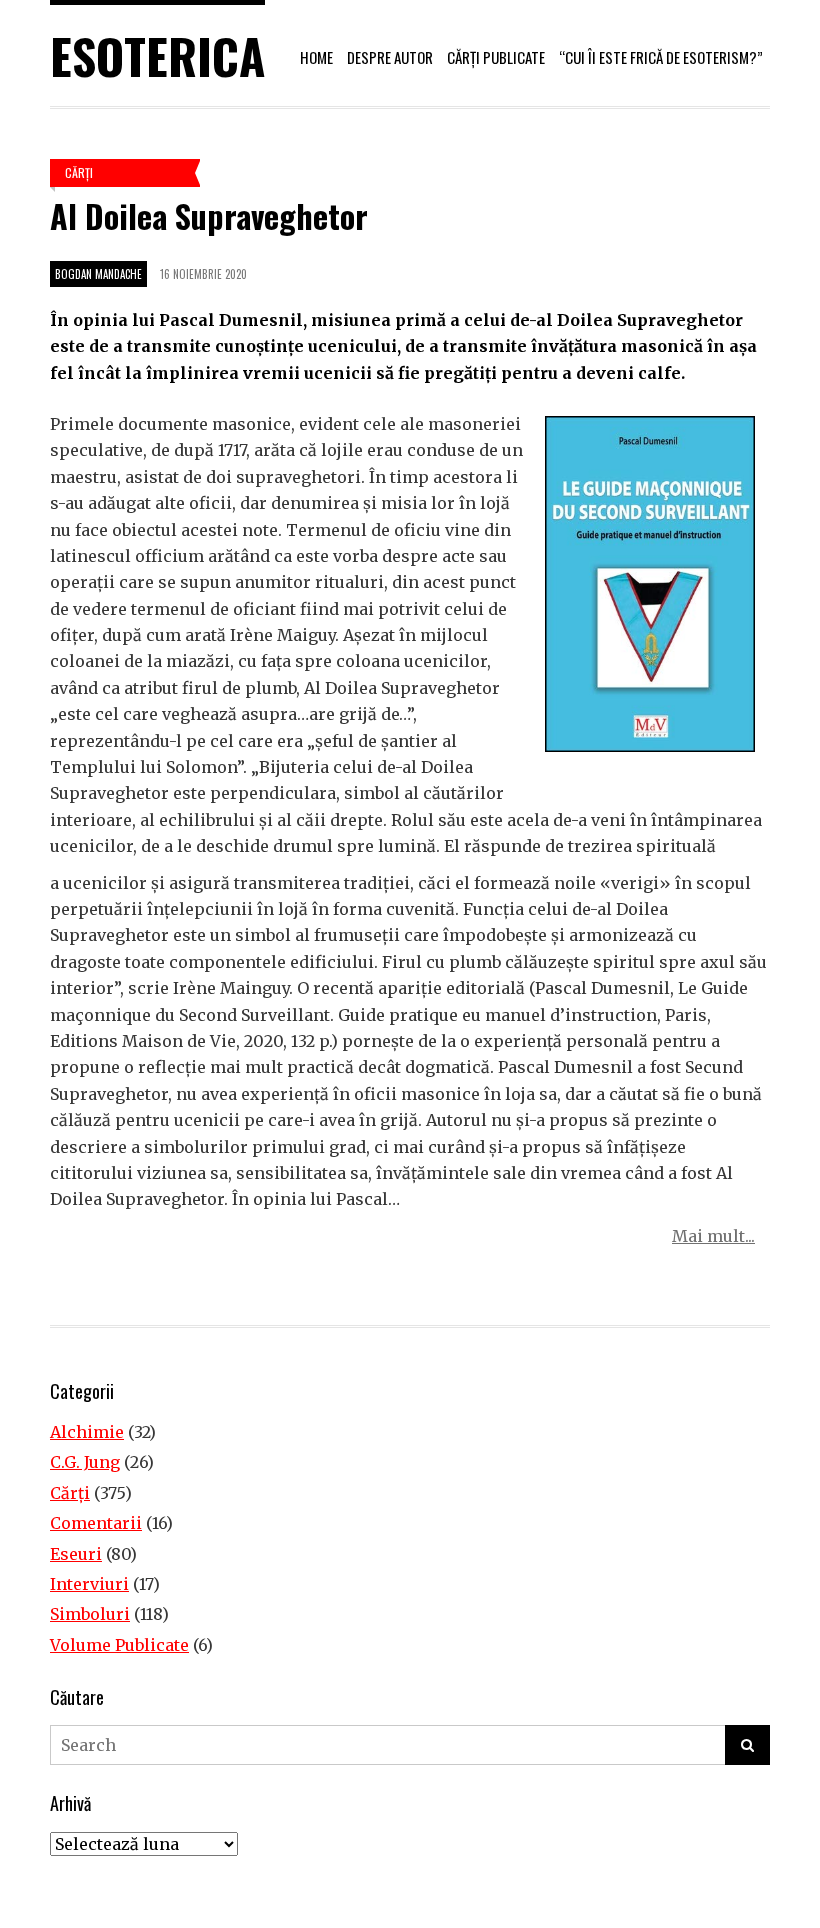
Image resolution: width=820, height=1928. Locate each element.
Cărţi (79, 172)
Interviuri (89, 1584)
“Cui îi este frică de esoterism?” (661, 57)
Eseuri (76, 1554)
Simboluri (90, 1614)
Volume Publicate (119, 1645)
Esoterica (157, 55)
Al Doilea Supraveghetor (209, 215)
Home (316, 57)
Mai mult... (713, 1236)
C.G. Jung (85, 1462)
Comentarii (96, 1523)
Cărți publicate (496, 57)
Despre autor (390, 57)
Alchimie (87, 1432)
